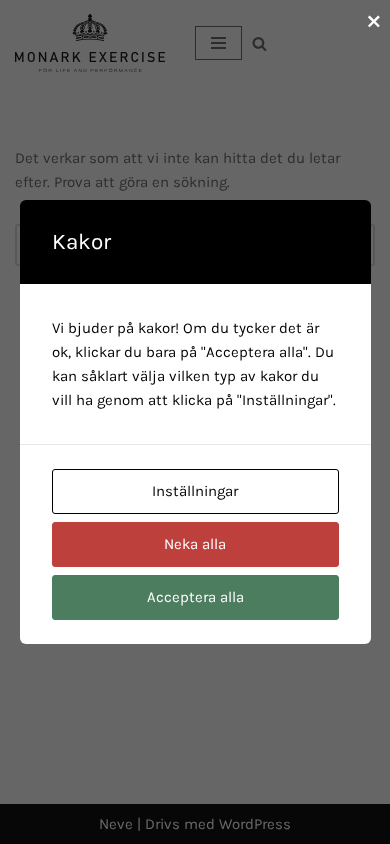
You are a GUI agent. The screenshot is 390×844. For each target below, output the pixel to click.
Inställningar (195, 491)
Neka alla (195, 544)
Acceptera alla (195, 597)
